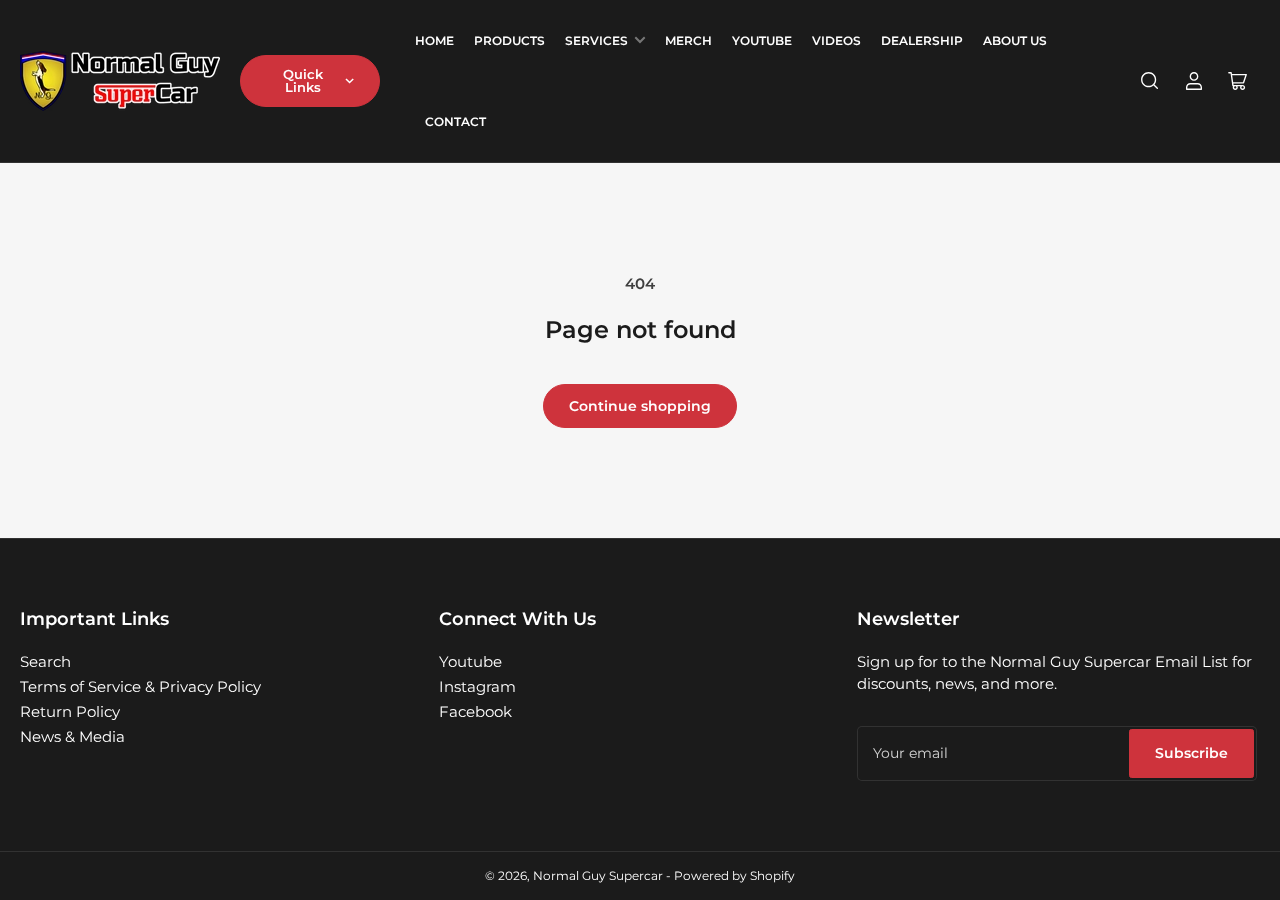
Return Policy (70, 711)
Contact (455, 121)
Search (45, 661)
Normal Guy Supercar (598, 875)
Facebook (475, 711)
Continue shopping (640, 406)
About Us (1015, 40)
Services (596, 40)
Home (434, 40)
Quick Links (303, 80)
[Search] (1150, 81)
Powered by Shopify (734, 875)
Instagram (477, 686)
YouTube (762, 40)
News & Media (72, 736)
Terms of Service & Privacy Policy (140, 686)
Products (509, 40)
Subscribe (1191, 753)
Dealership (922, 40)
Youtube (470, 661)
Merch (688, 40)
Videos (836, 40)
